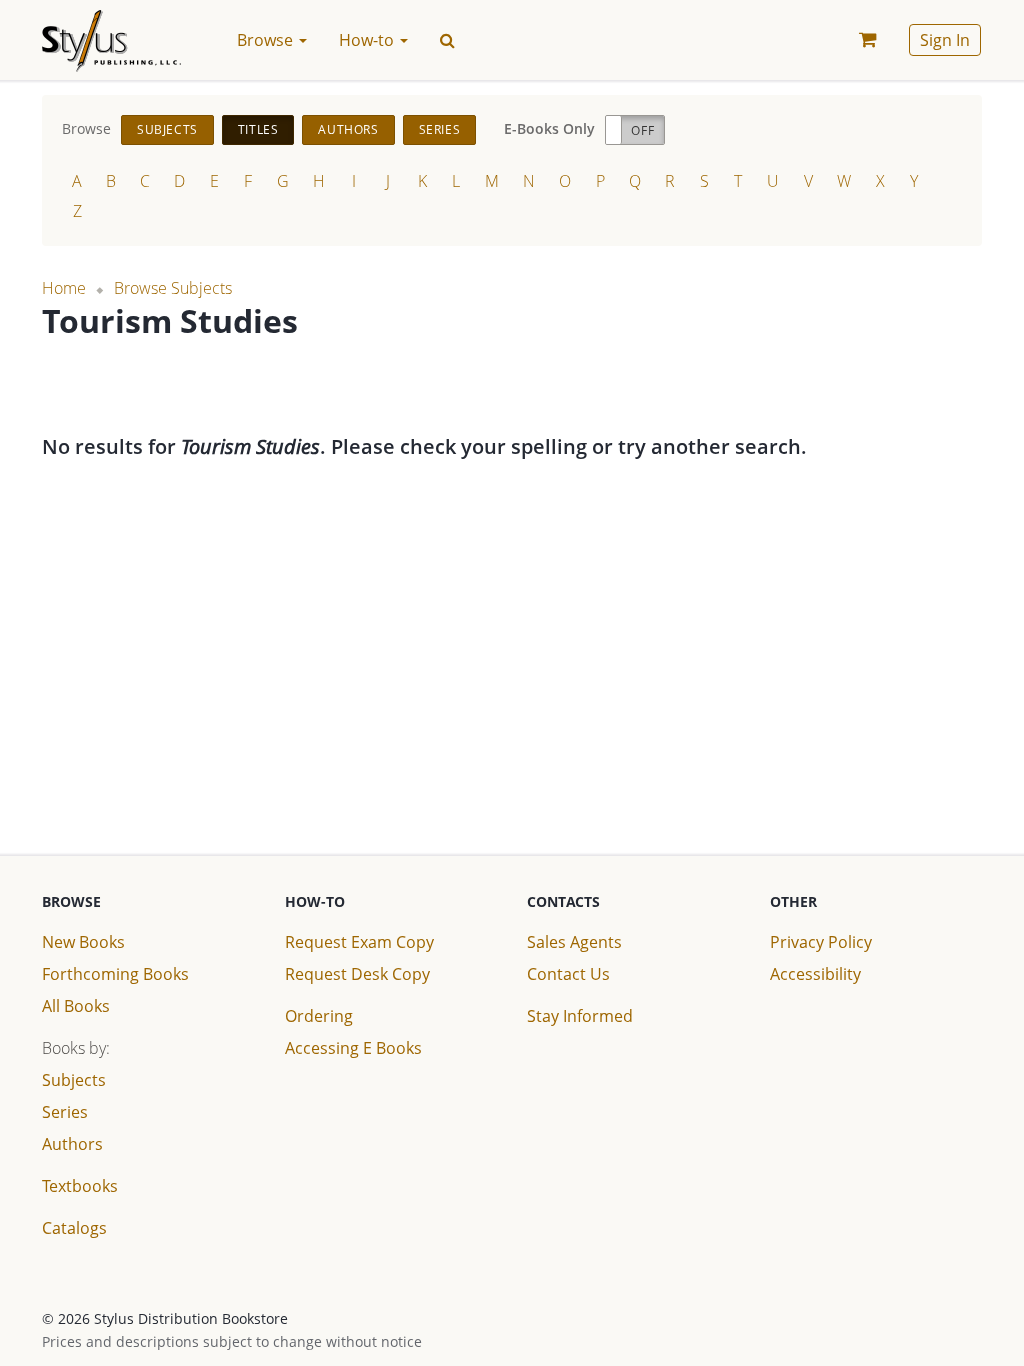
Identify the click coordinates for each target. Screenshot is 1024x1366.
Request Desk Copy (357, 974)
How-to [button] (368, 40)
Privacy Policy (821, 942)
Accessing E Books (353, 1048)
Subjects (167, 129)
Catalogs (74, 1228)
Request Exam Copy (359, 942)
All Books (76, 1006)
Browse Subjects (173, 288)
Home (64, 288)
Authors (348, 129)
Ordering (319, 1016)
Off (642, 130)
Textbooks (80, 1186)
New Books (83, 942)
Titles (258, 129)
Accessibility (815, 974)
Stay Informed (580, 1016)
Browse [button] (267, 40)
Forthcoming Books (115, 974)
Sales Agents (574, 942)
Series (440, 129)
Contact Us (568, 974)
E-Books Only (549, 128)
